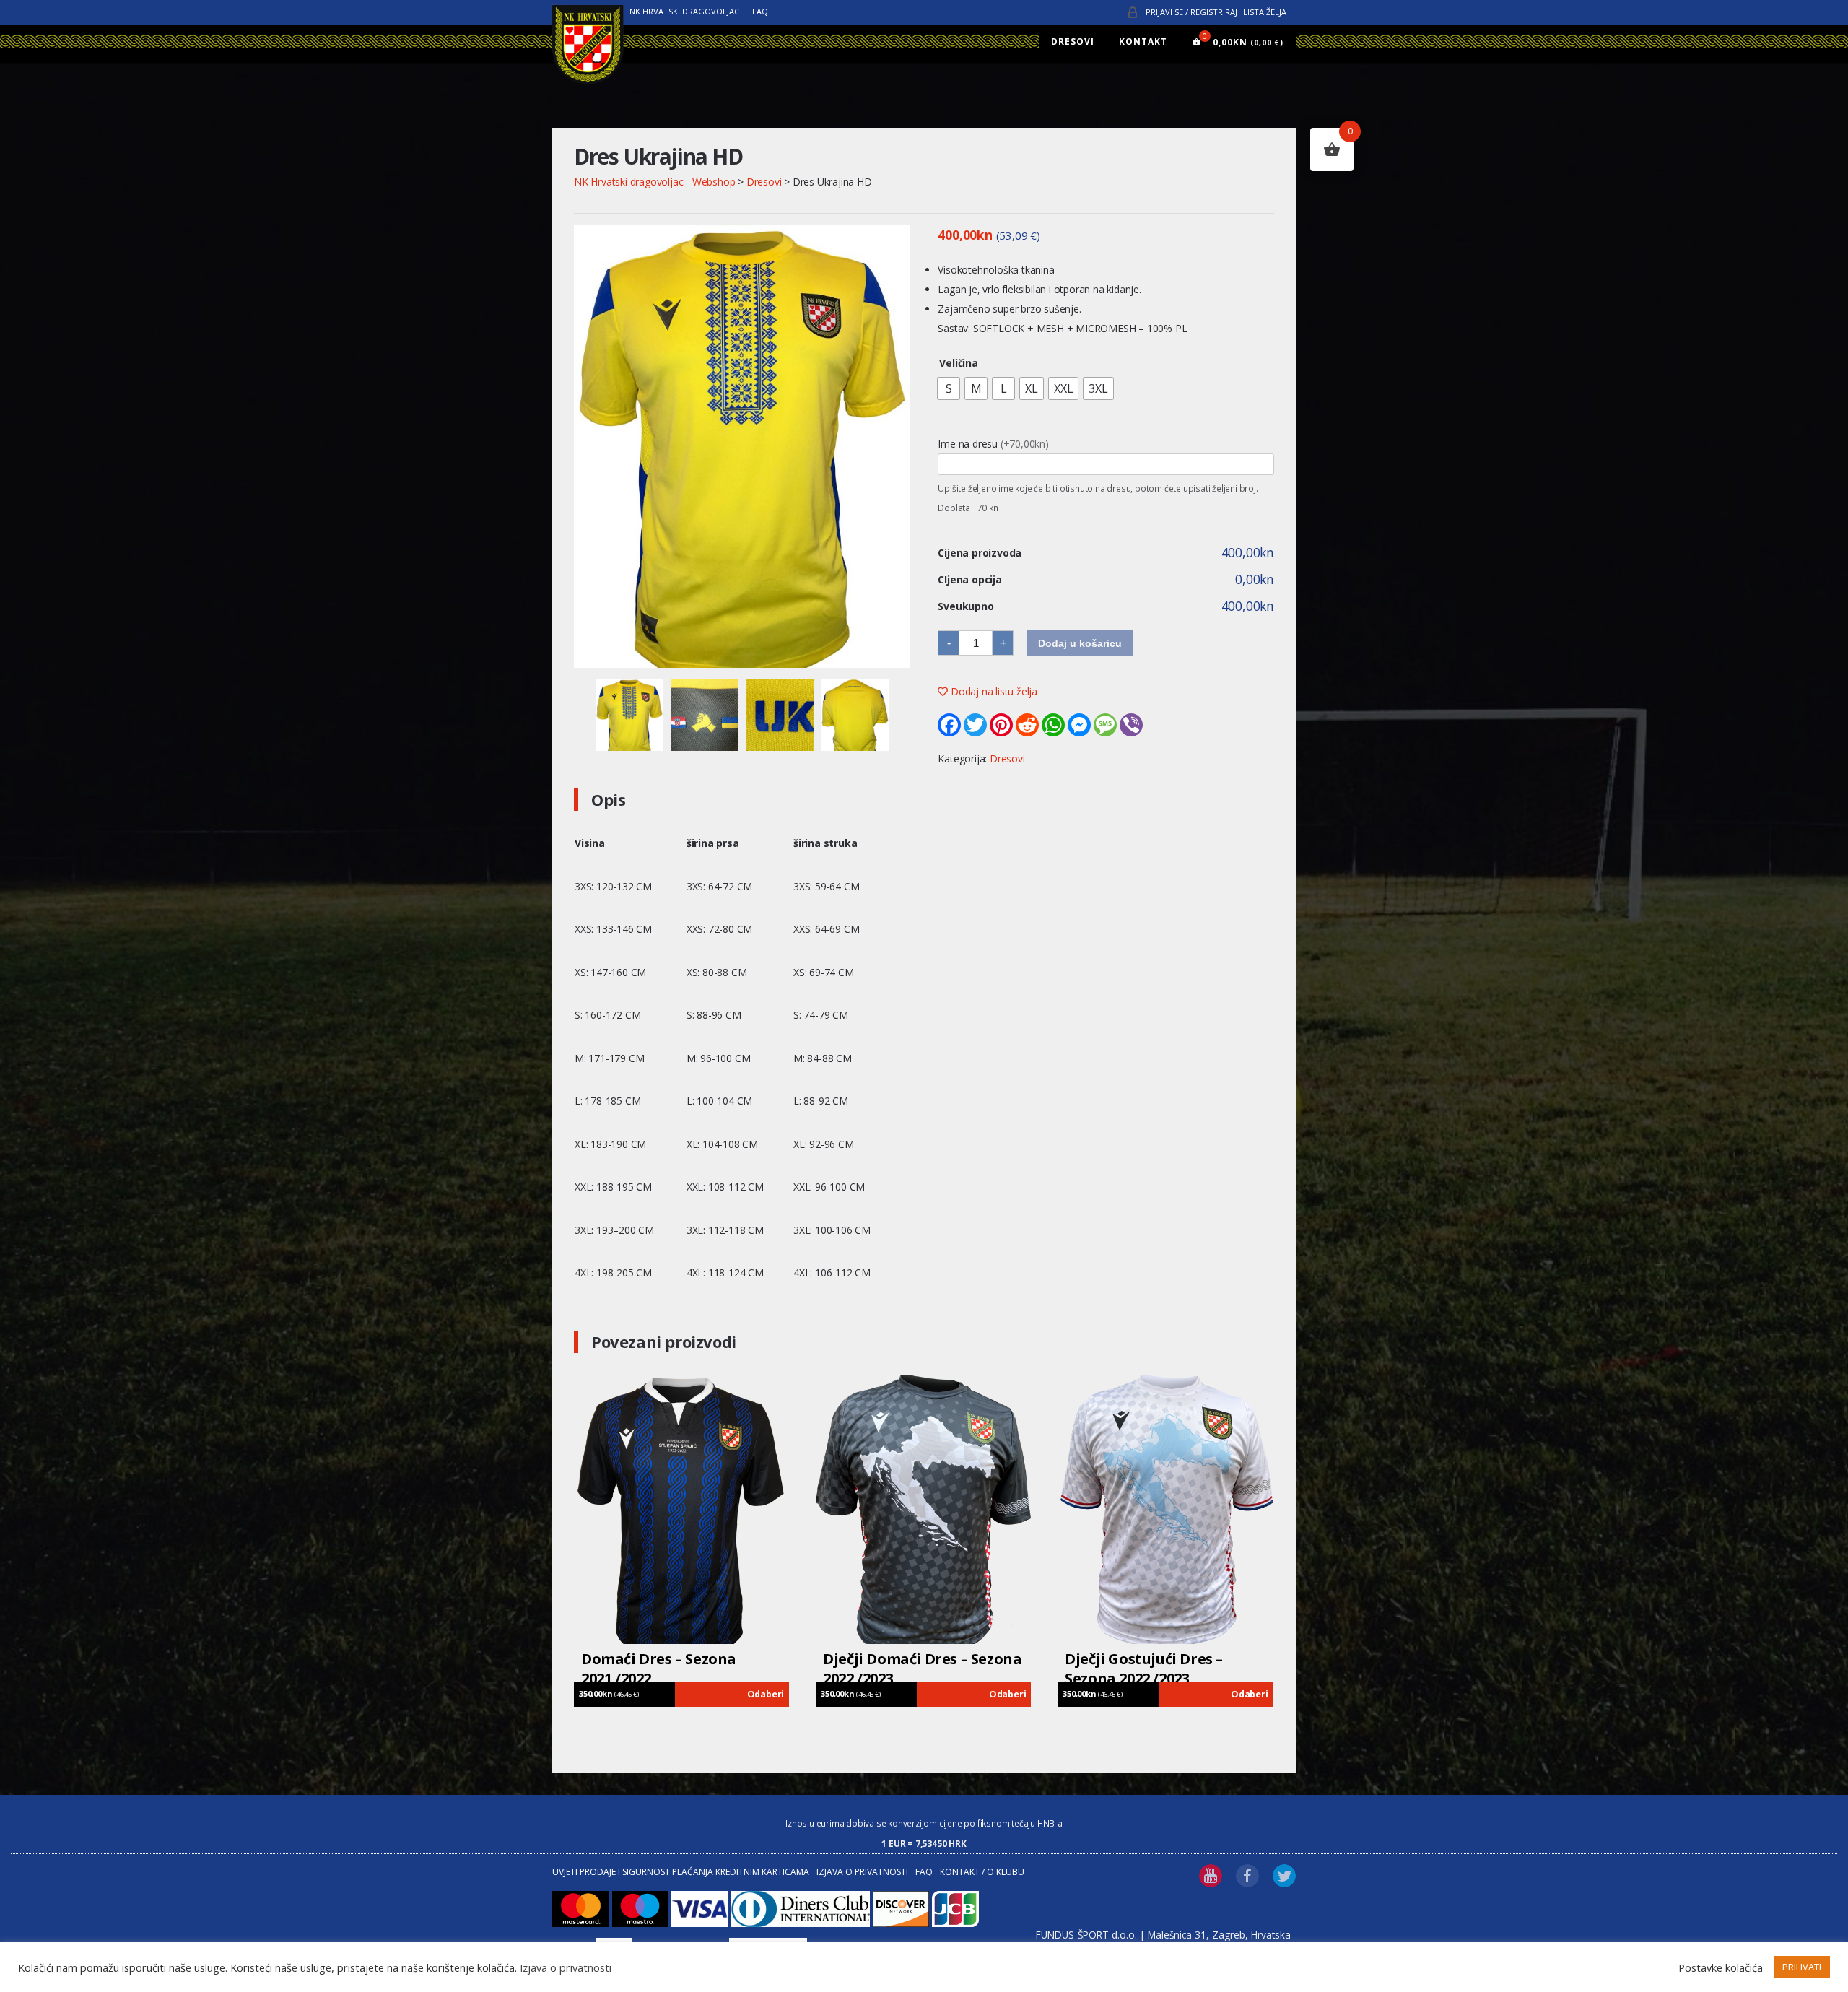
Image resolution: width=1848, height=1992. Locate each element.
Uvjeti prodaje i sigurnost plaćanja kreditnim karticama (681, 1872)
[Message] (1105, 725)
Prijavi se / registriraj (1191, 12)
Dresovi (1073, 42)
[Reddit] (1027, 725)
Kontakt (1143, 42)
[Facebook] (949, 725)
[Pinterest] (1001, 725)
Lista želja (1265, 12)
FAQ (760, 11)
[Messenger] (1079, 725)
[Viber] (1131, 725)
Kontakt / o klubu (982, 1872)
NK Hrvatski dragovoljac (684, 11)
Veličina (958, 363)
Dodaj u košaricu (1080, 643)
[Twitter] (975, 725)
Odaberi (766, 1694)
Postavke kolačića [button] (1721, 1967)
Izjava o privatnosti (862, 1872)
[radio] (949, 388)
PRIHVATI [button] (1802, 1967)
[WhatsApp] (1053, 725)
